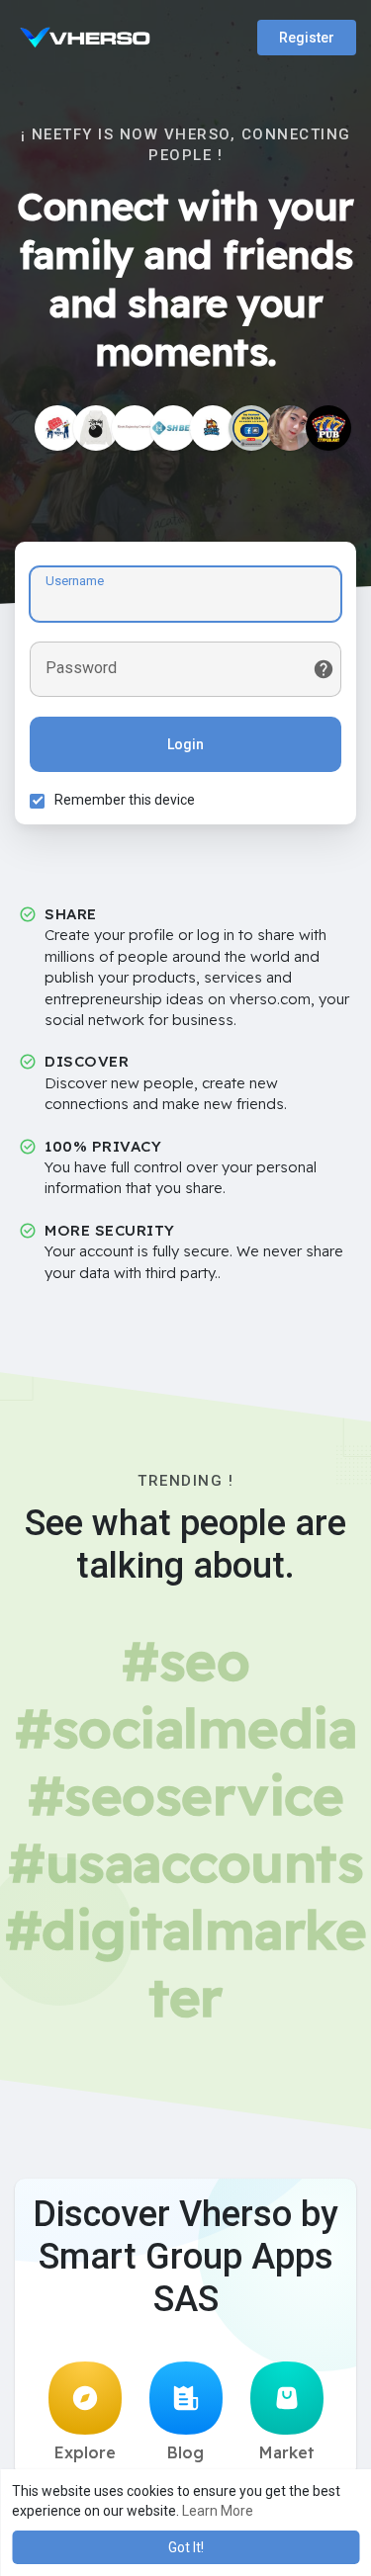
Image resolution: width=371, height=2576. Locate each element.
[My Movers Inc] (57, 428)
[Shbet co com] (173, 428)
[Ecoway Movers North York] (213, 428)
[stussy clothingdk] (96, 428)
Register (307, 38)
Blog (185, 2452)
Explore (85, 2452)
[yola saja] (290, 428)
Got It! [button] (186, 2547)
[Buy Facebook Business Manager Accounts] (251, 428)
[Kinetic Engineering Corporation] (135, 428)
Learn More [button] (218, 2511)
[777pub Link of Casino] (328, 428)
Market (287, 2452)
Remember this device (125, 800)
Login (185, 744)
